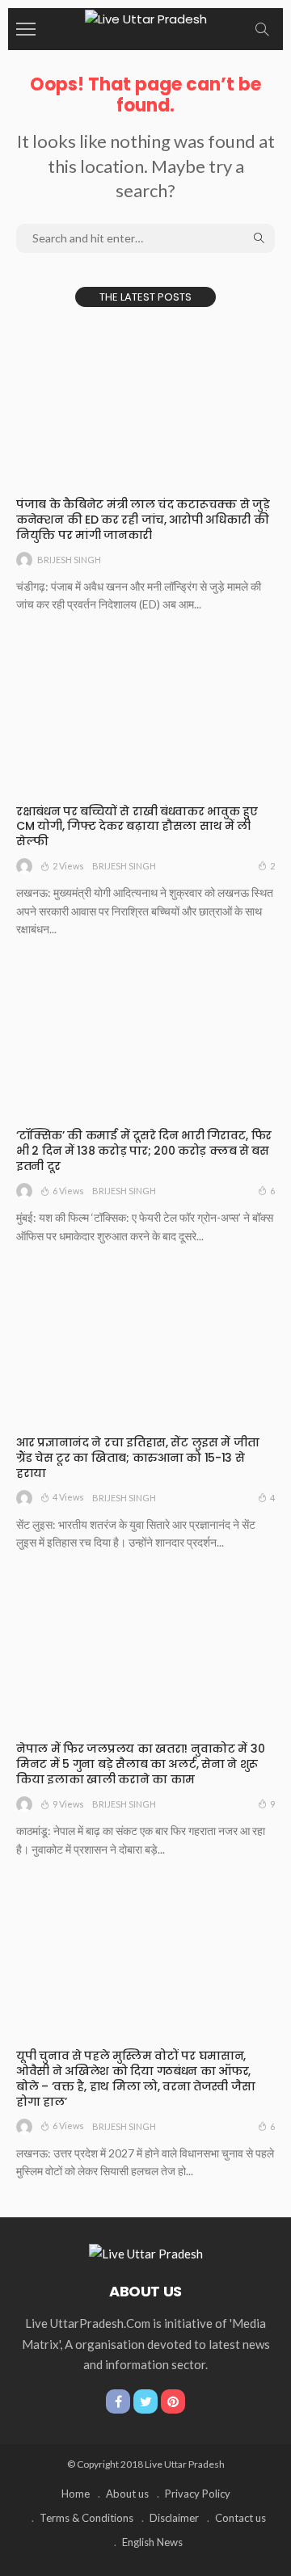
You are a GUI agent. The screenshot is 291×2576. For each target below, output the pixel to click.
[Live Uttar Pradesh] (146, 17)
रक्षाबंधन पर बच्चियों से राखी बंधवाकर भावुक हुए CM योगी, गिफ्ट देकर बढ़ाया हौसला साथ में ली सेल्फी (137, 827)
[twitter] (145, 2401)
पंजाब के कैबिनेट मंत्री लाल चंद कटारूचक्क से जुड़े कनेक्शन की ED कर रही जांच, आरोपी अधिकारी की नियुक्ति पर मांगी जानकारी (143, 520)
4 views (68, 1497)
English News (152, 2542)
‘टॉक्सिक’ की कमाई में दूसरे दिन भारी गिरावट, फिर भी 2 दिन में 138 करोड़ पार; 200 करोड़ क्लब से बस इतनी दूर (144, 1151)
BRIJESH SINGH (69, 560)
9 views (68, 1804)
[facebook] (118, 2401)
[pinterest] (173, 2401)
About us (127, 2494)
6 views (68, 1191)
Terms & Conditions (86, 2518)
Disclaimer (174, 2518)
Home (76, 2494)
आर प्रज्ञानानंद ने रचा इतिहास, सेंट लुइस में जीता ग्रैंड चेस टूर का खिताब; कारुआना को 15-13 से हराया (137, 1458)
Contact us (240, 2518)
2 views (68, 866)
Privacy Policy (198, 2494)
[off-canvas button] (26, 29)
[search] (262, 29)
